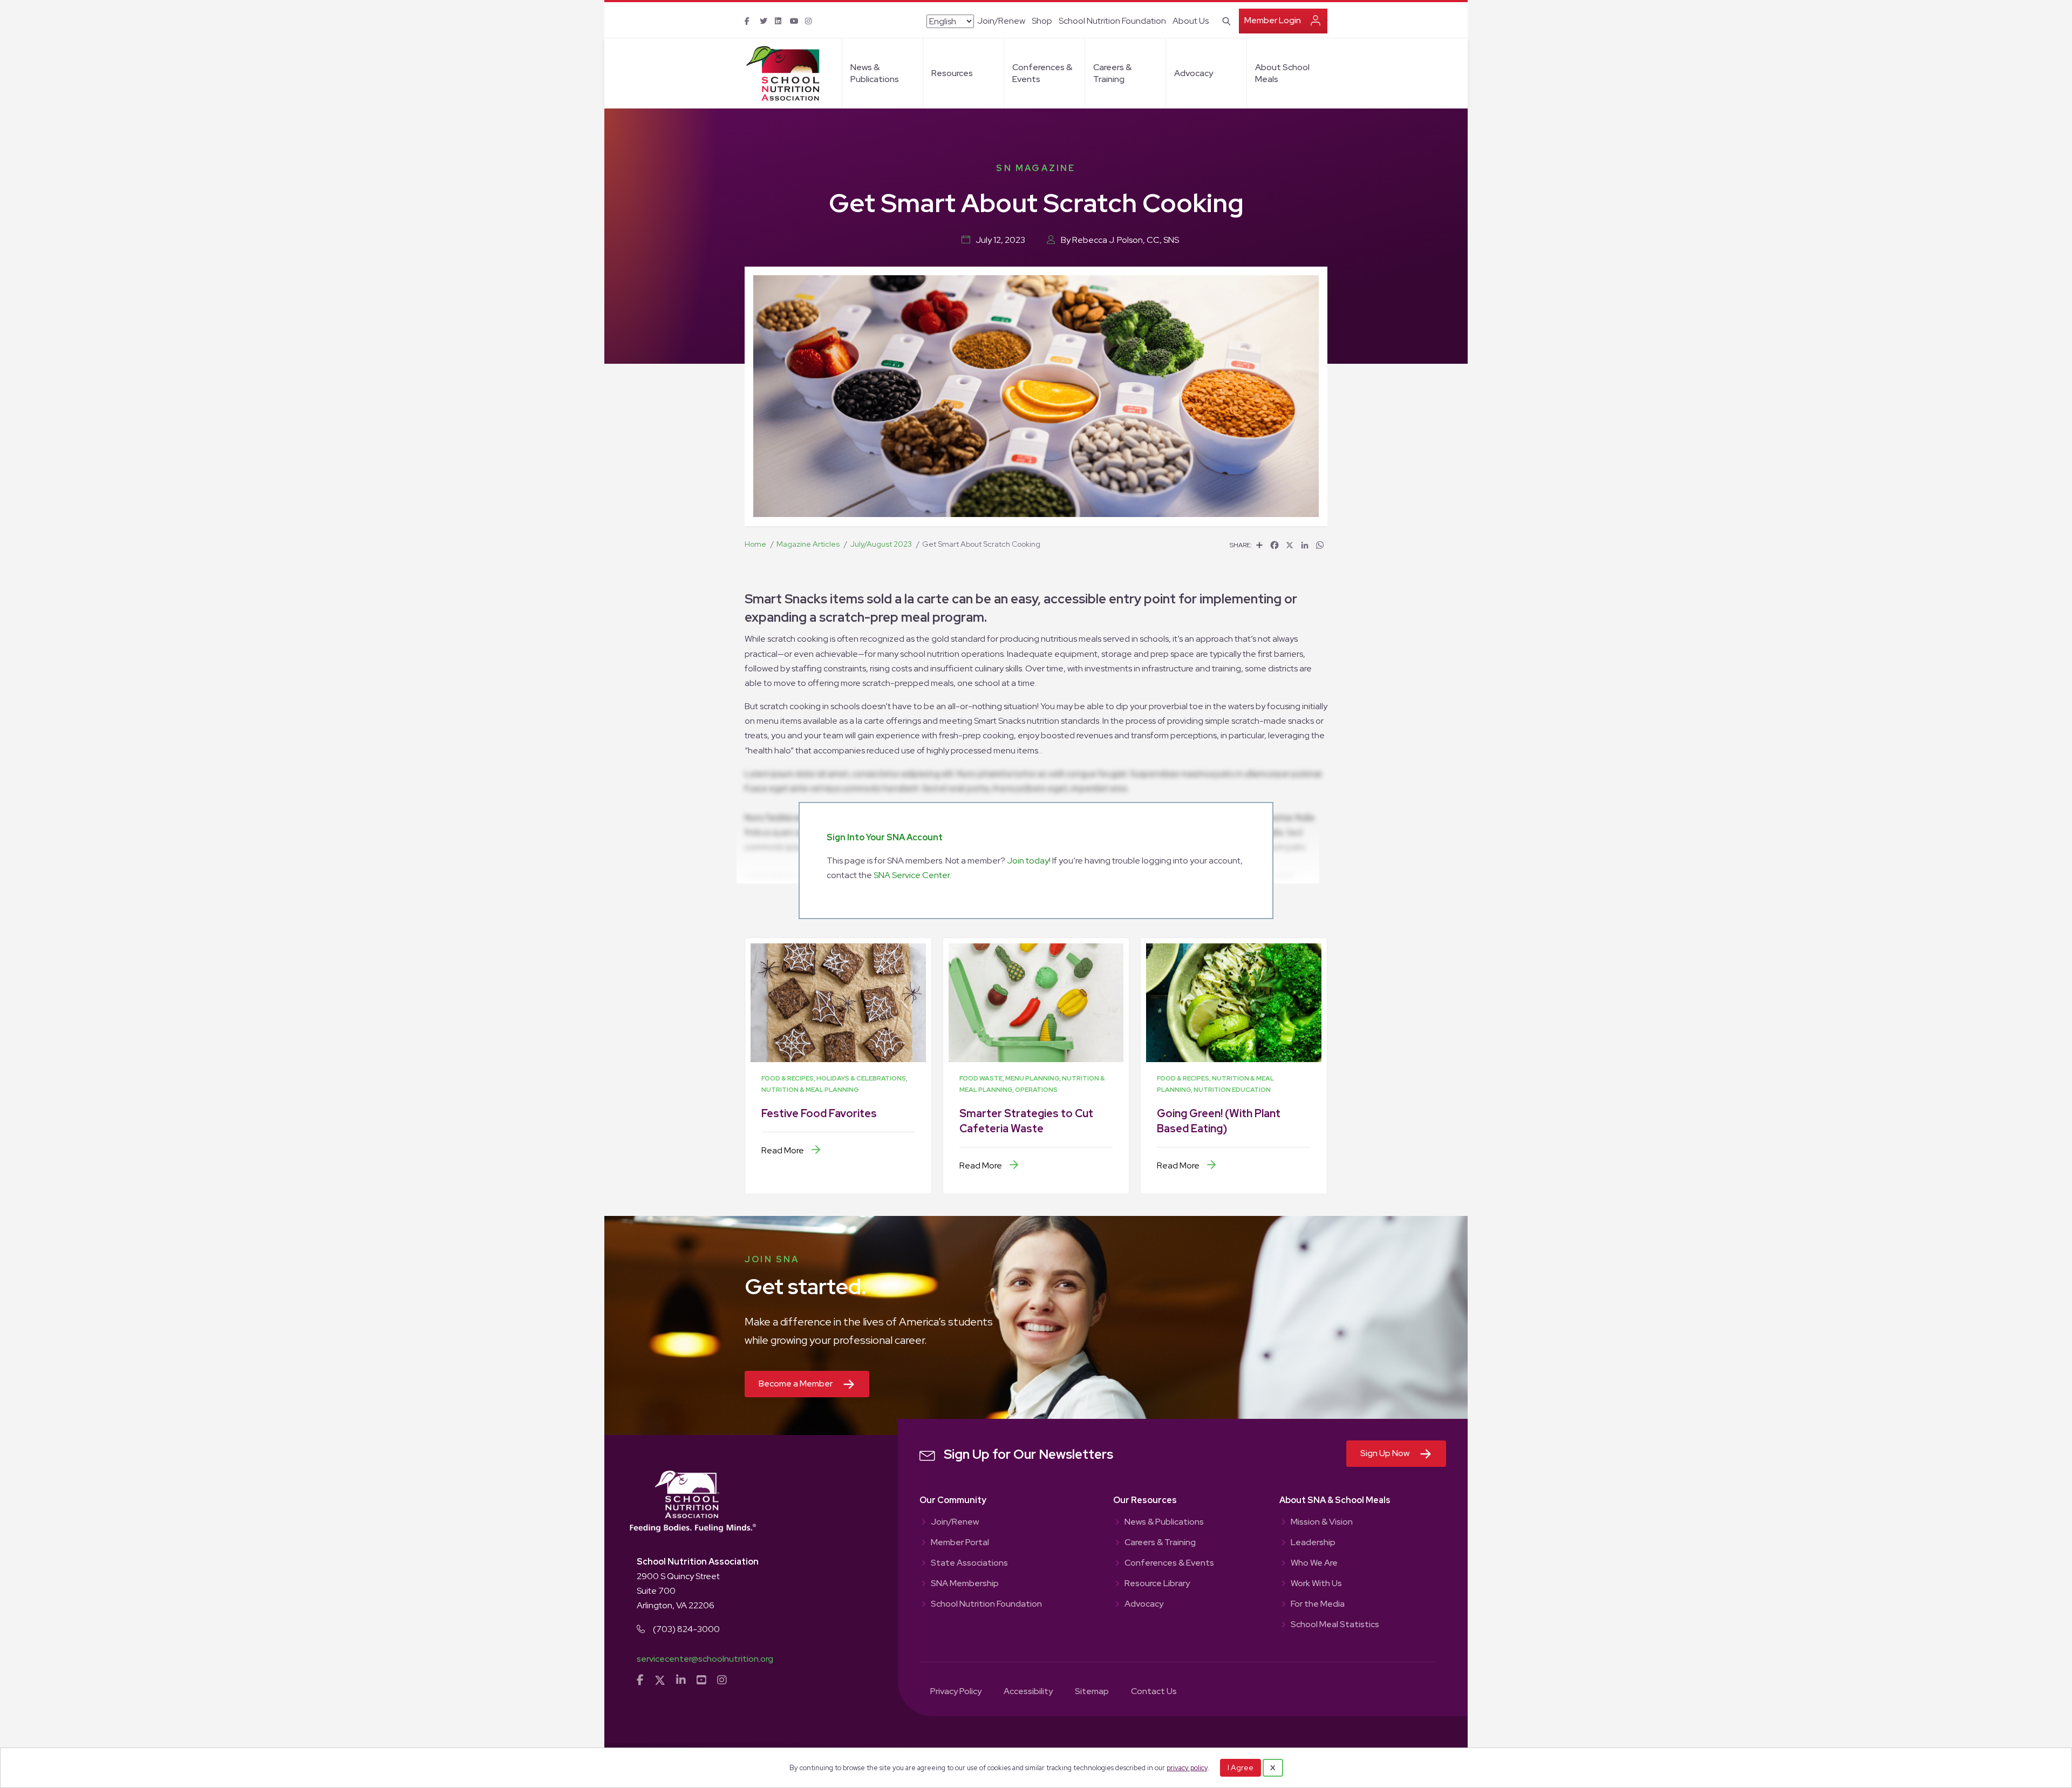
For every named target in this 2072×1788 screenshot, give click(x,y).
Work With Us (1316, 1584)
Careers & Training (1112, 73)
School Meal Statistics (1335, 1625)
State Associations (969, 1563)
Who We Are (1314, 1563)
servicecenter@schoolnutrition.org (705, 1659)
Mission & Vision (1322, 1522)
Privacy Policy (956, 1692)
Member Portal (960, 1543)
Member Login (1273, 20)
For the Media (1318, 1605)
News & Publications (875, 73)
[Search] (1225, 20)
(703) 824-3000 (686, 1629)
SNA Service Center (912, 875)
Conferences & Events (1042, 73)
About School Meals (1282, 73)
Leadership (1313, 1543)
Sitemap (1092, 1692)
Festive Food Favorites (819, 1113)
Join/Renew (1001, 21)
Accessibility (1028, 1692)
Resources (952, 73)
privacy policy (1187, 1768)
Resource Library (1157, 1584)
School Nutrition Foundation (1112, 21)
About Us (1191, 21)
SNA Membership (965, 1584)
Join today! (1029, 861)
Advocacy (1194, 73)
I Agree (1241, 1767)
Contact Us (1154, 1692)
